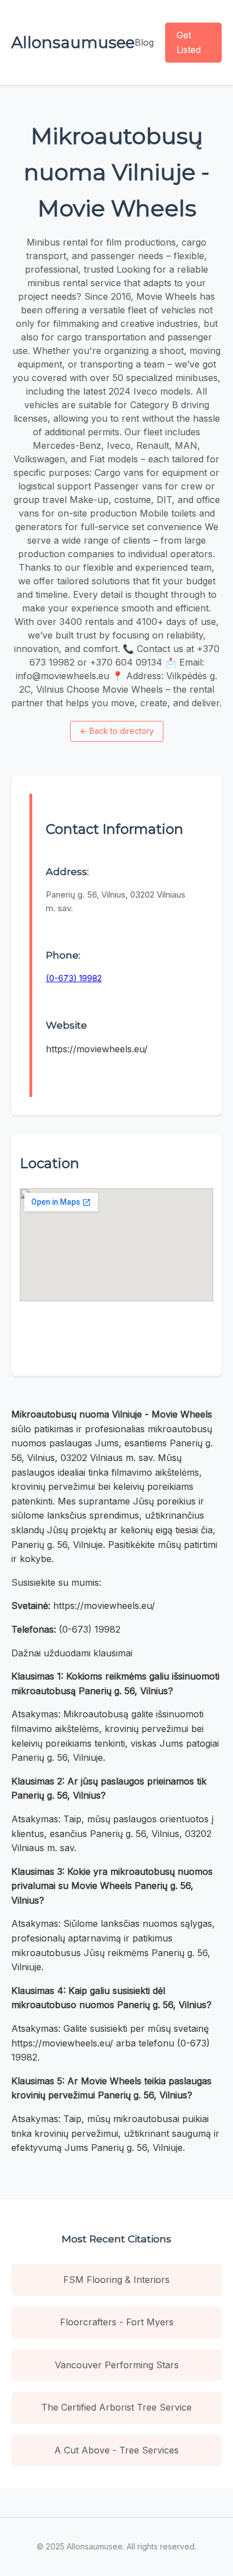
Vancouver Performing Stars (117, 2365)
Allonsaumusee (73, 42)
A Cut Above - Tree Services (116, 2450)
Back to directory (117, 731)
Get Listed (189, 42)
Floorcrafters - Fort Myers (117, 2322)
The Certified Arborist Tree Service (116, 2407)
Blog (144, 42)
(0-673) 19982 (74, 978)
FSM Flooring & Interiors (116, 2280)
